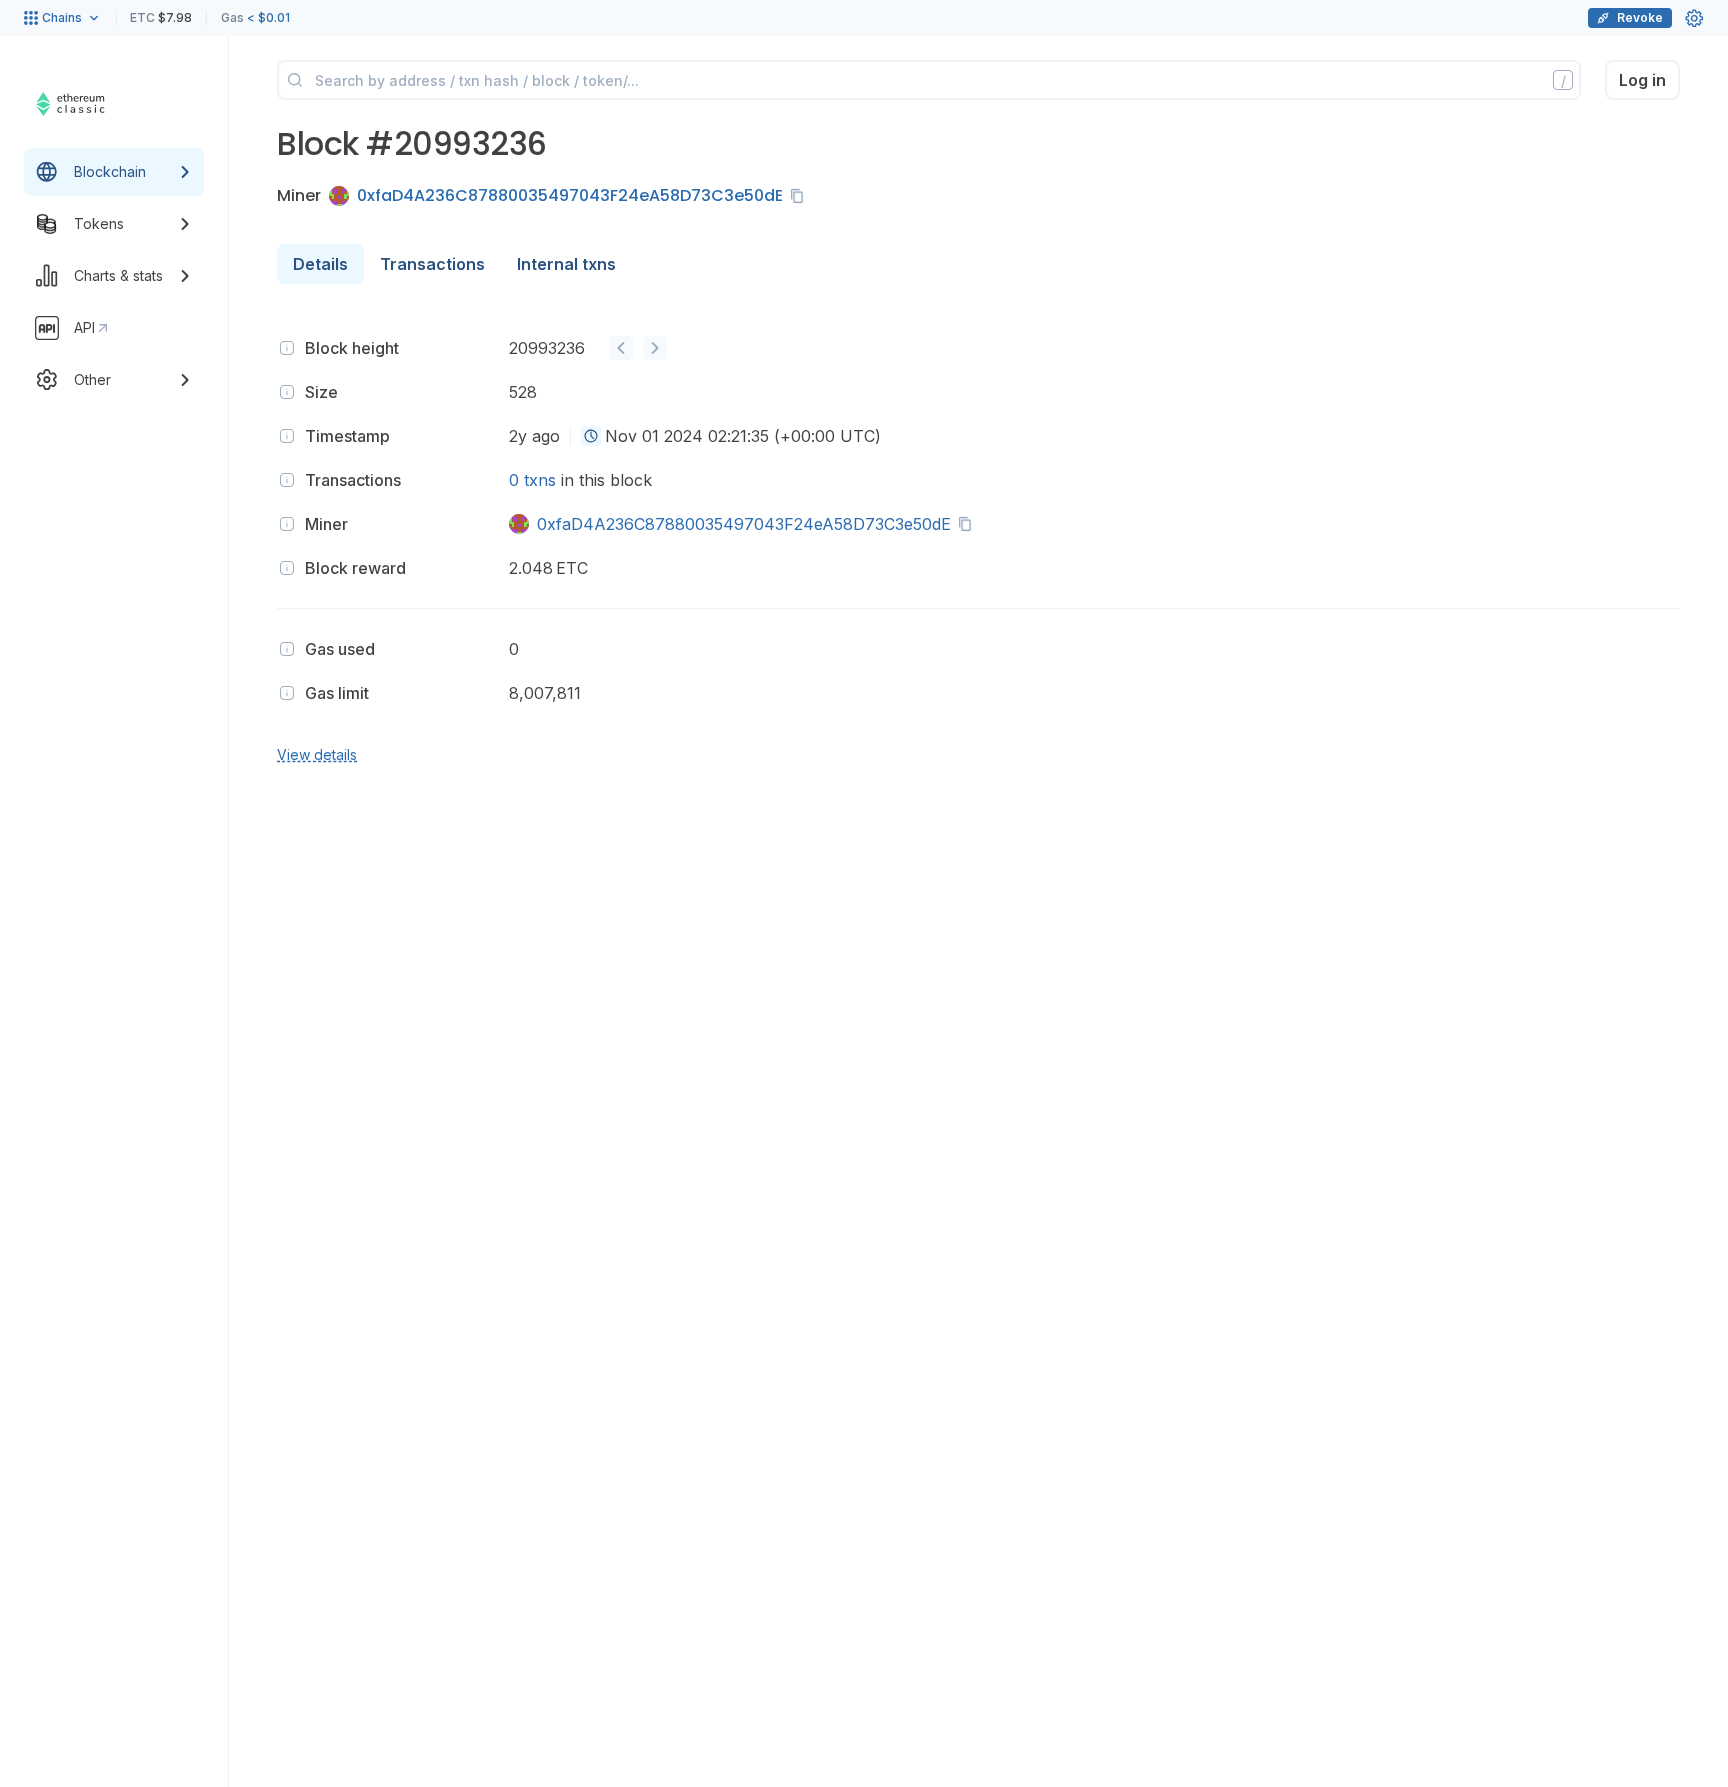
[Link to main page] (95, 104)
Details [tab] (320, 264)
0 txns (532, 480)
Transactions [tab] (432, 264)
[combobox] (591, 436)
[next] (655, 348)
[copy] (801, 196)
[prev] (621, 348)
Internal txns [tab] (566, 264)
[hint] (287, 348)
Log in (1642, 80)
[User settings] (1694, 18)
